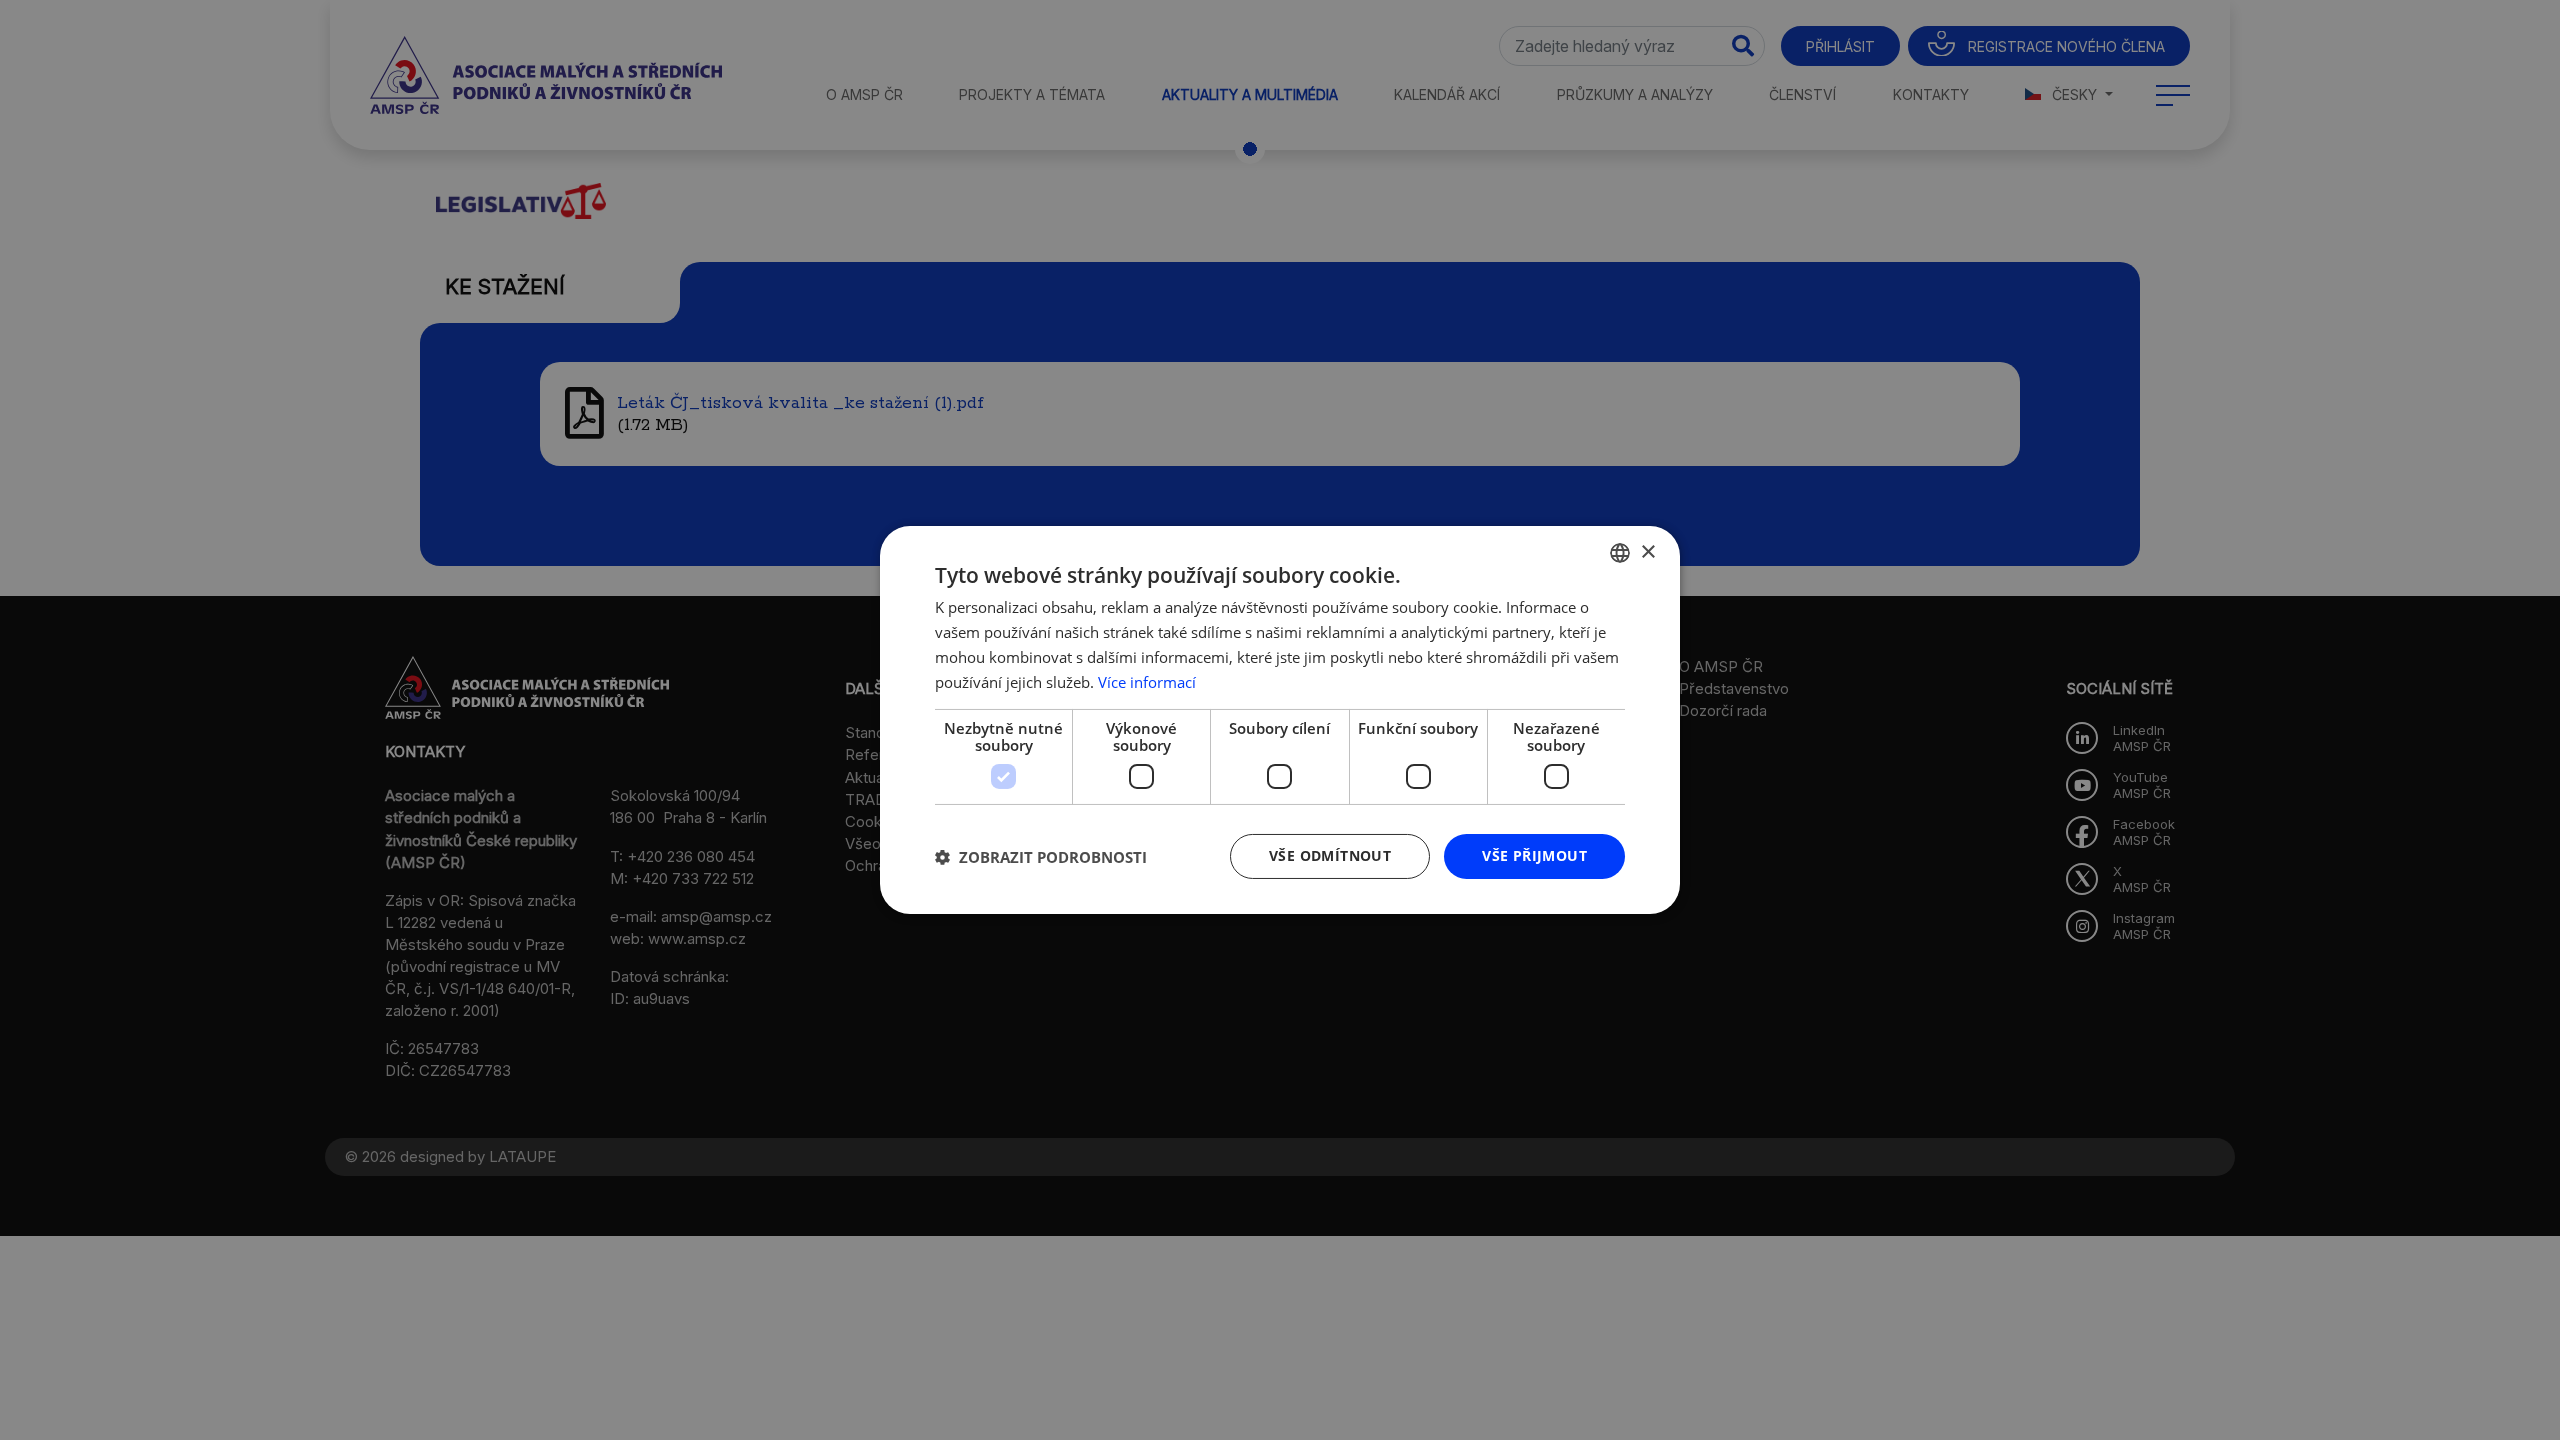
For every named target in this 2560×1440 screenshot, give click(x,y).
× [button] (1647, 551)
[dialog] (1280, 720)
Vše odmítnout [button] (1330, 855)
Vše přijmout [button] (1534, 855)
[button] (1041, 857)
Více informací (1147, 682)
